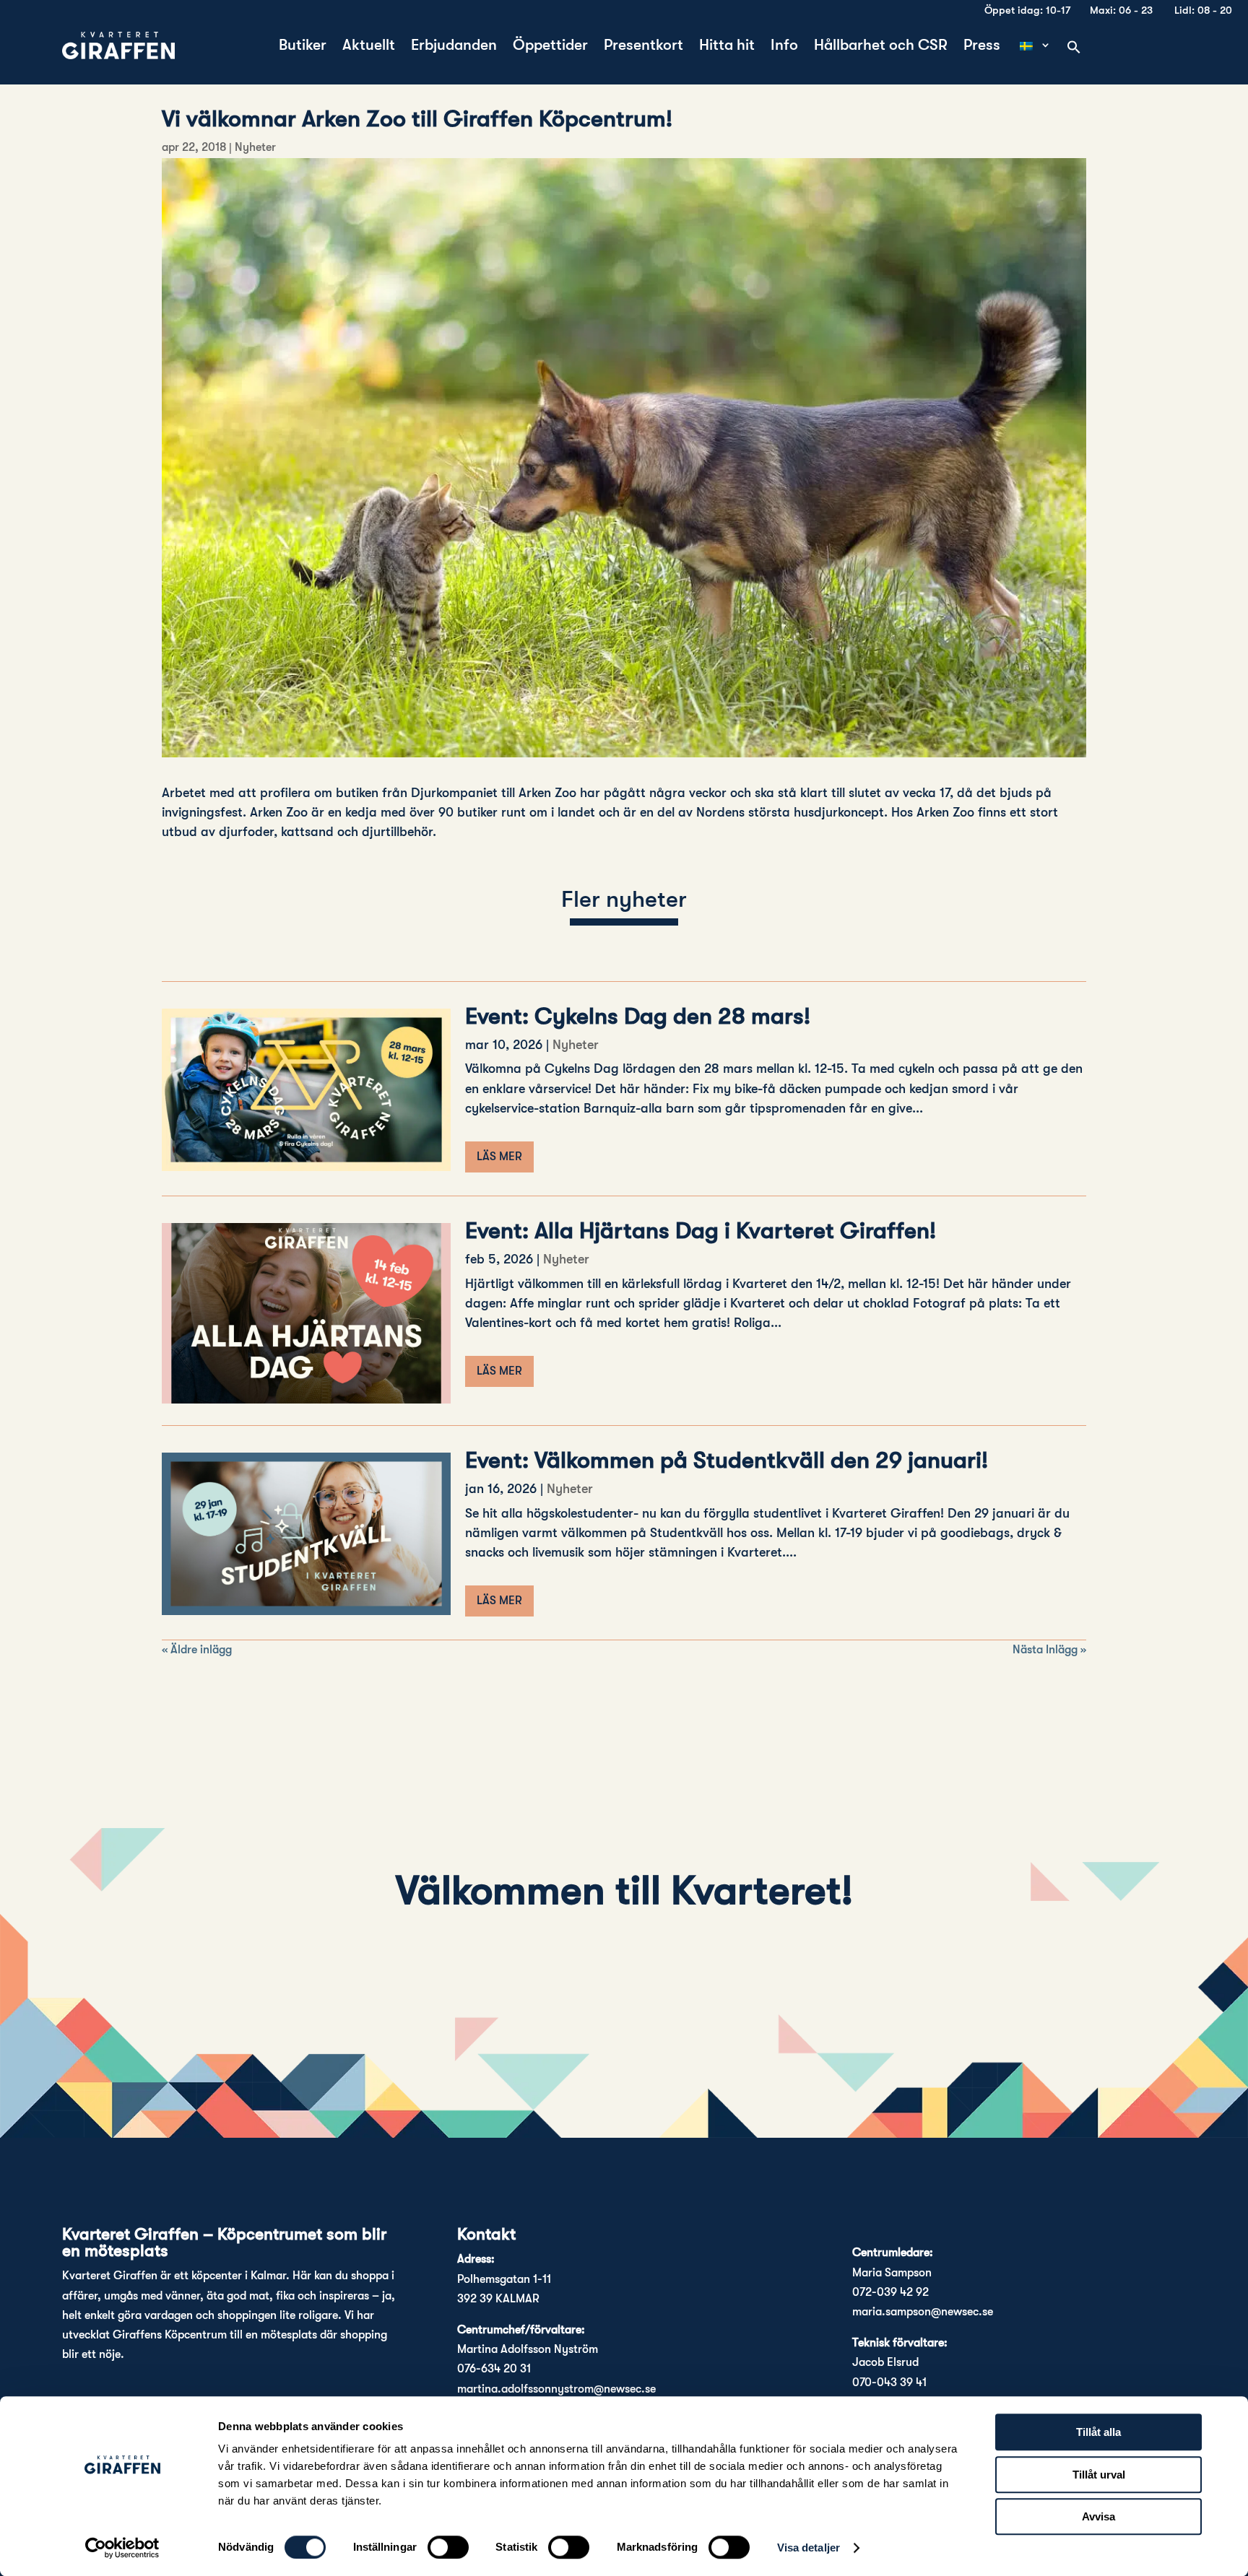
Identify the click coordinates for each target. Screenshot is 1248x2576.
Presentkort (643, 47)
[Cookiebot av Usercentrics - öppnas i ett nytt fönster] (122, 2548)
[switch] (448, 2547)
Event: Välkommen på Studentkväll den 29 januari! (727, 1460)
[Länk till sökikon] (1074, 48)
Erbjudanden (454, 47)
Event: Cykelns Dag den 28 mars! (638, 1016)
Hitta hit (727, 47)
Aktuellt (369, 47)
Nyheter (255, 147)
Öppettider (550, 47)
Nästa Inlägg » (1049, 1650)
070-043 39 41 (889, 2383)
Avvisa (1098, 2516)
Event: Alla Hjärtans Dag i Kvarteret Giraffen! (701, 1231)
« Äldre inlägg (197, 1650)
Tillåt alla (1098, 2432)
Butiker (303, 47)
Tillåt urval (1099, 2475)
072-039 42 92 (890, 2292)
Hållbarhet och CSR (881, 47)
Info (784, 47)
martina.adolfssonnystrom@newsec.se (556, 2389)
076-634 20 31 (494, 2369)
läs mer (499, 1157)
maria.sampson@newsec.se (923, 2312)
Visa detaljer (809, 2547)
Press (982, 47)
